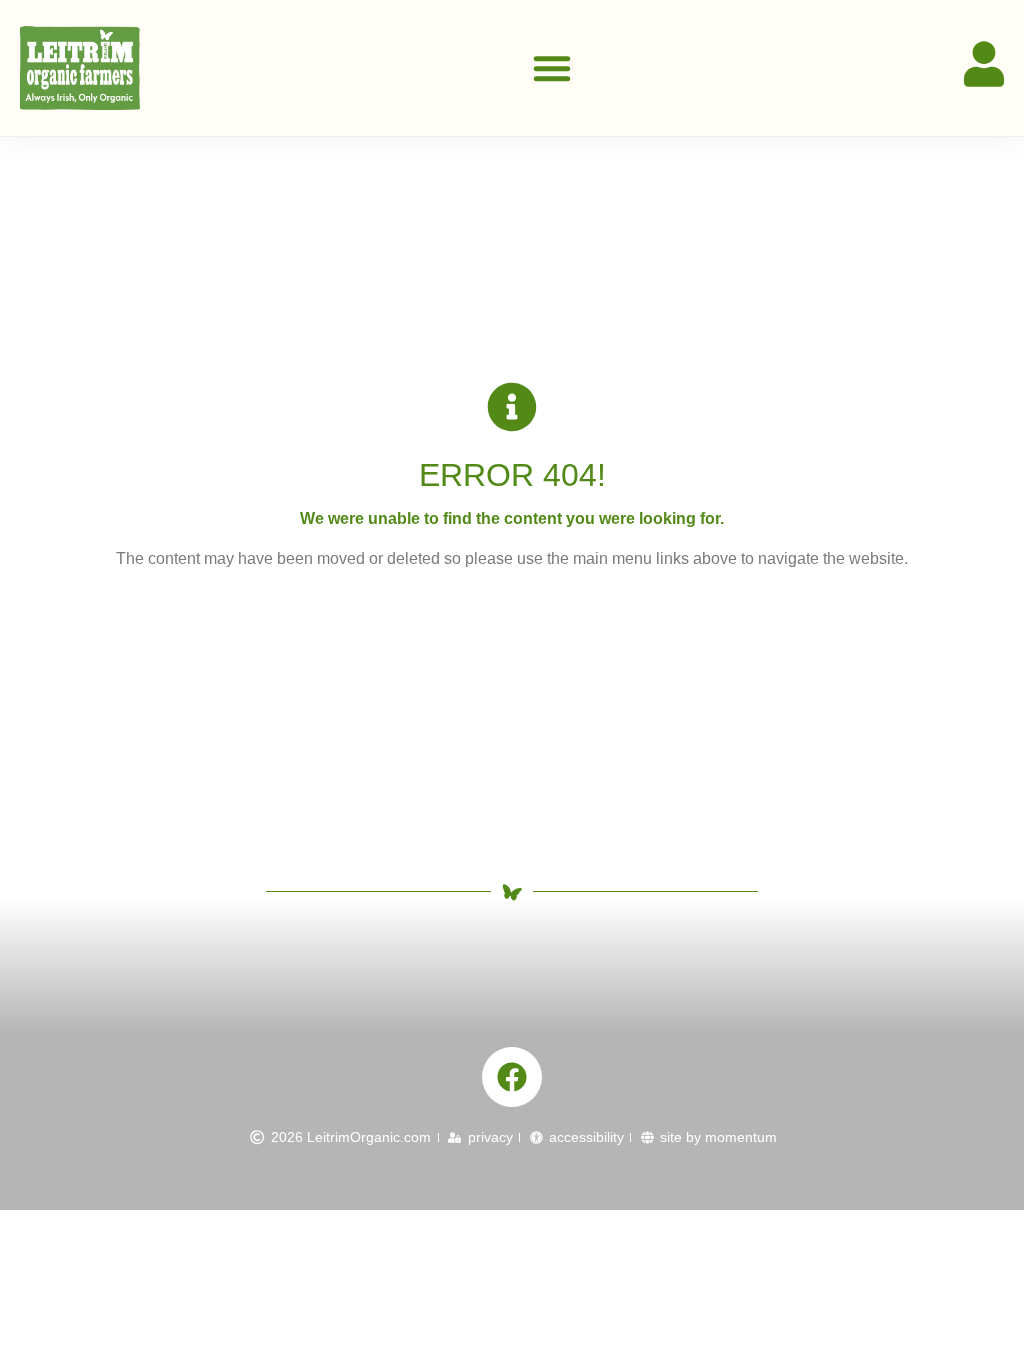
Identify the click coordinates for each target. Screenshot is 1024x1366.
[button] (552, 68)
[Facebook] (512, 1077)
